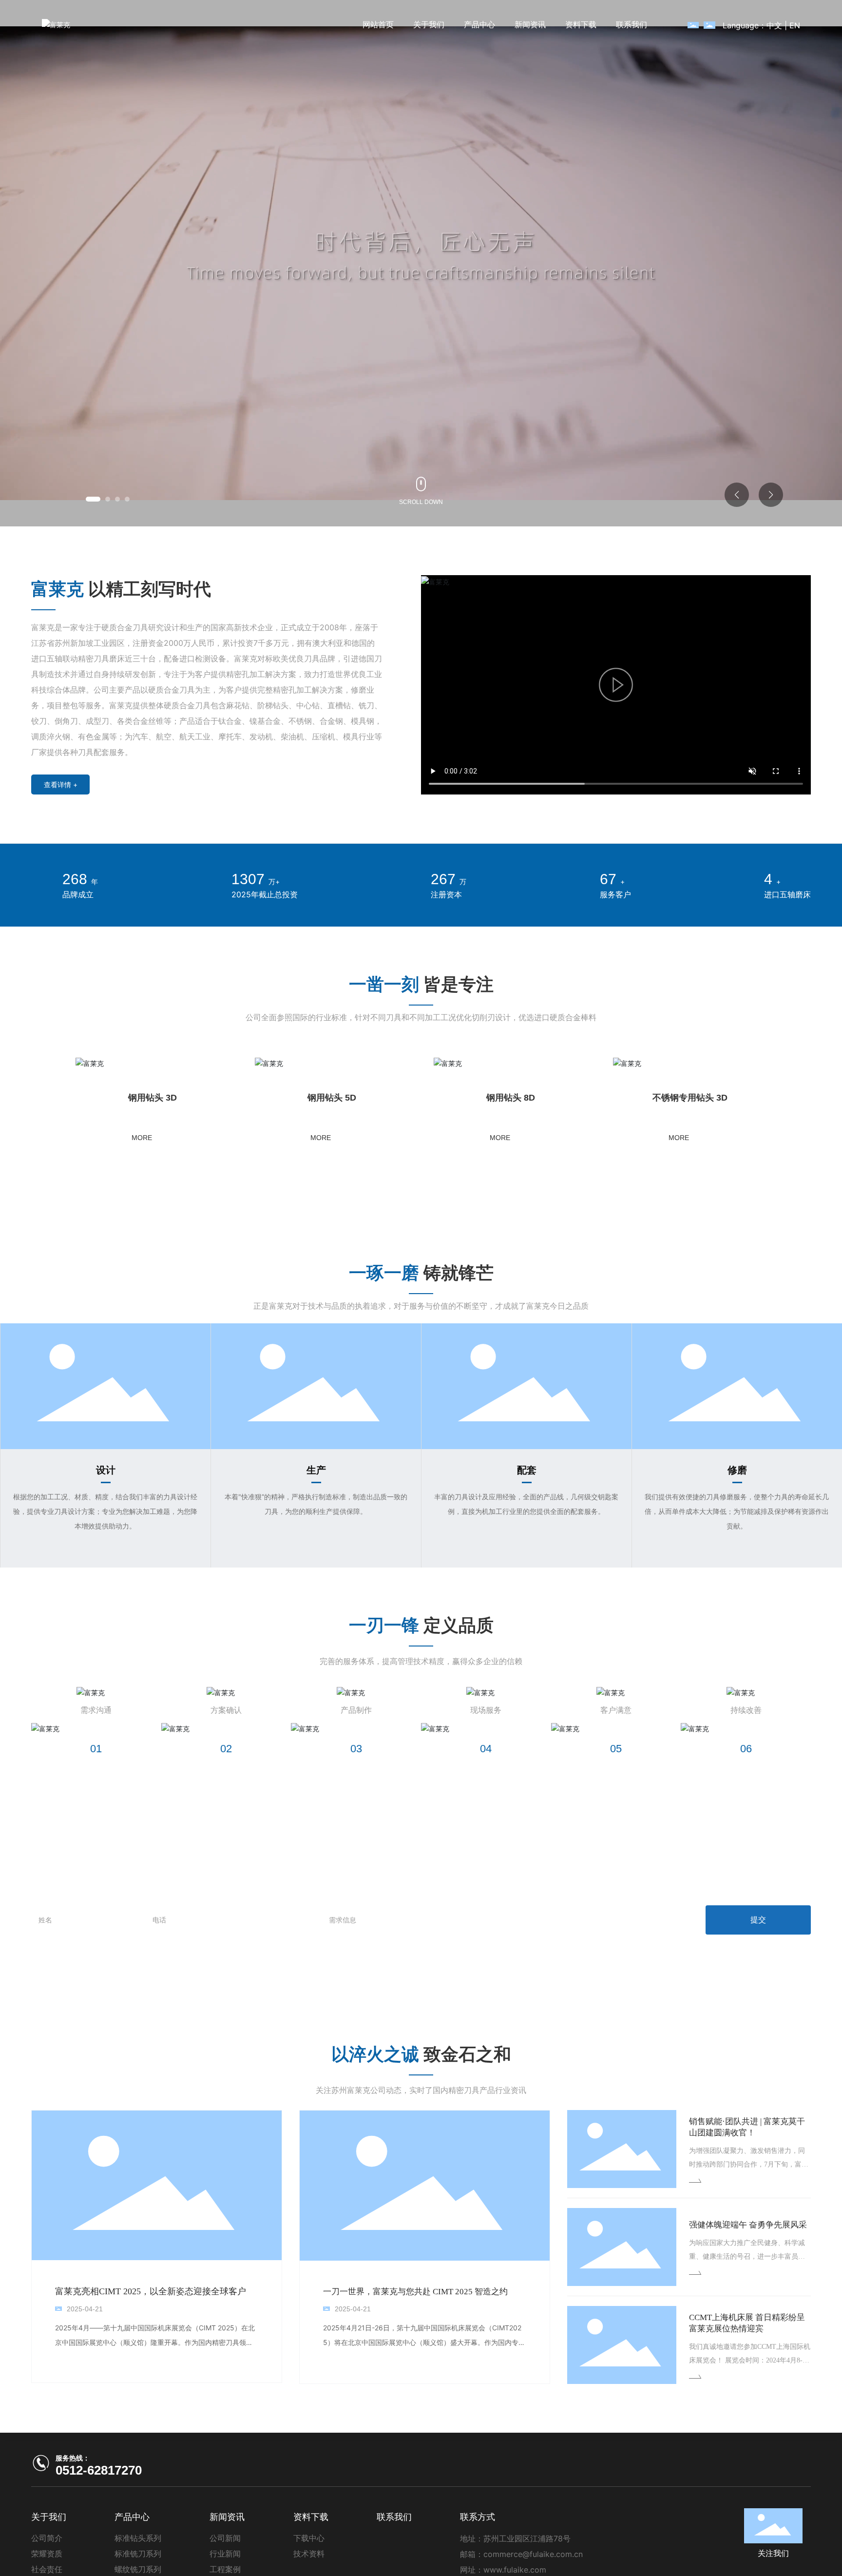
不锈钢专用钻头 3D (519, 1098)
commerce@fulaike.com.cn (533, 2569)
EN (795, 25)
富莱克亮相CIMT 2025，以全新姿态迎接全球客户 (151, 2306)
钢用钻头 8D (324, 1098)
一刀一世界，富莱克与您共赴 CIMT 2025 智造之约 (415, 2306)
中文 (774, 25)
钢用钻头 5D (129, 1098)
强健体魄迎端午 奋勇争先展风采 (748, 2239)
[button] (93, 499)
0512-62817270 (99, 2485)
